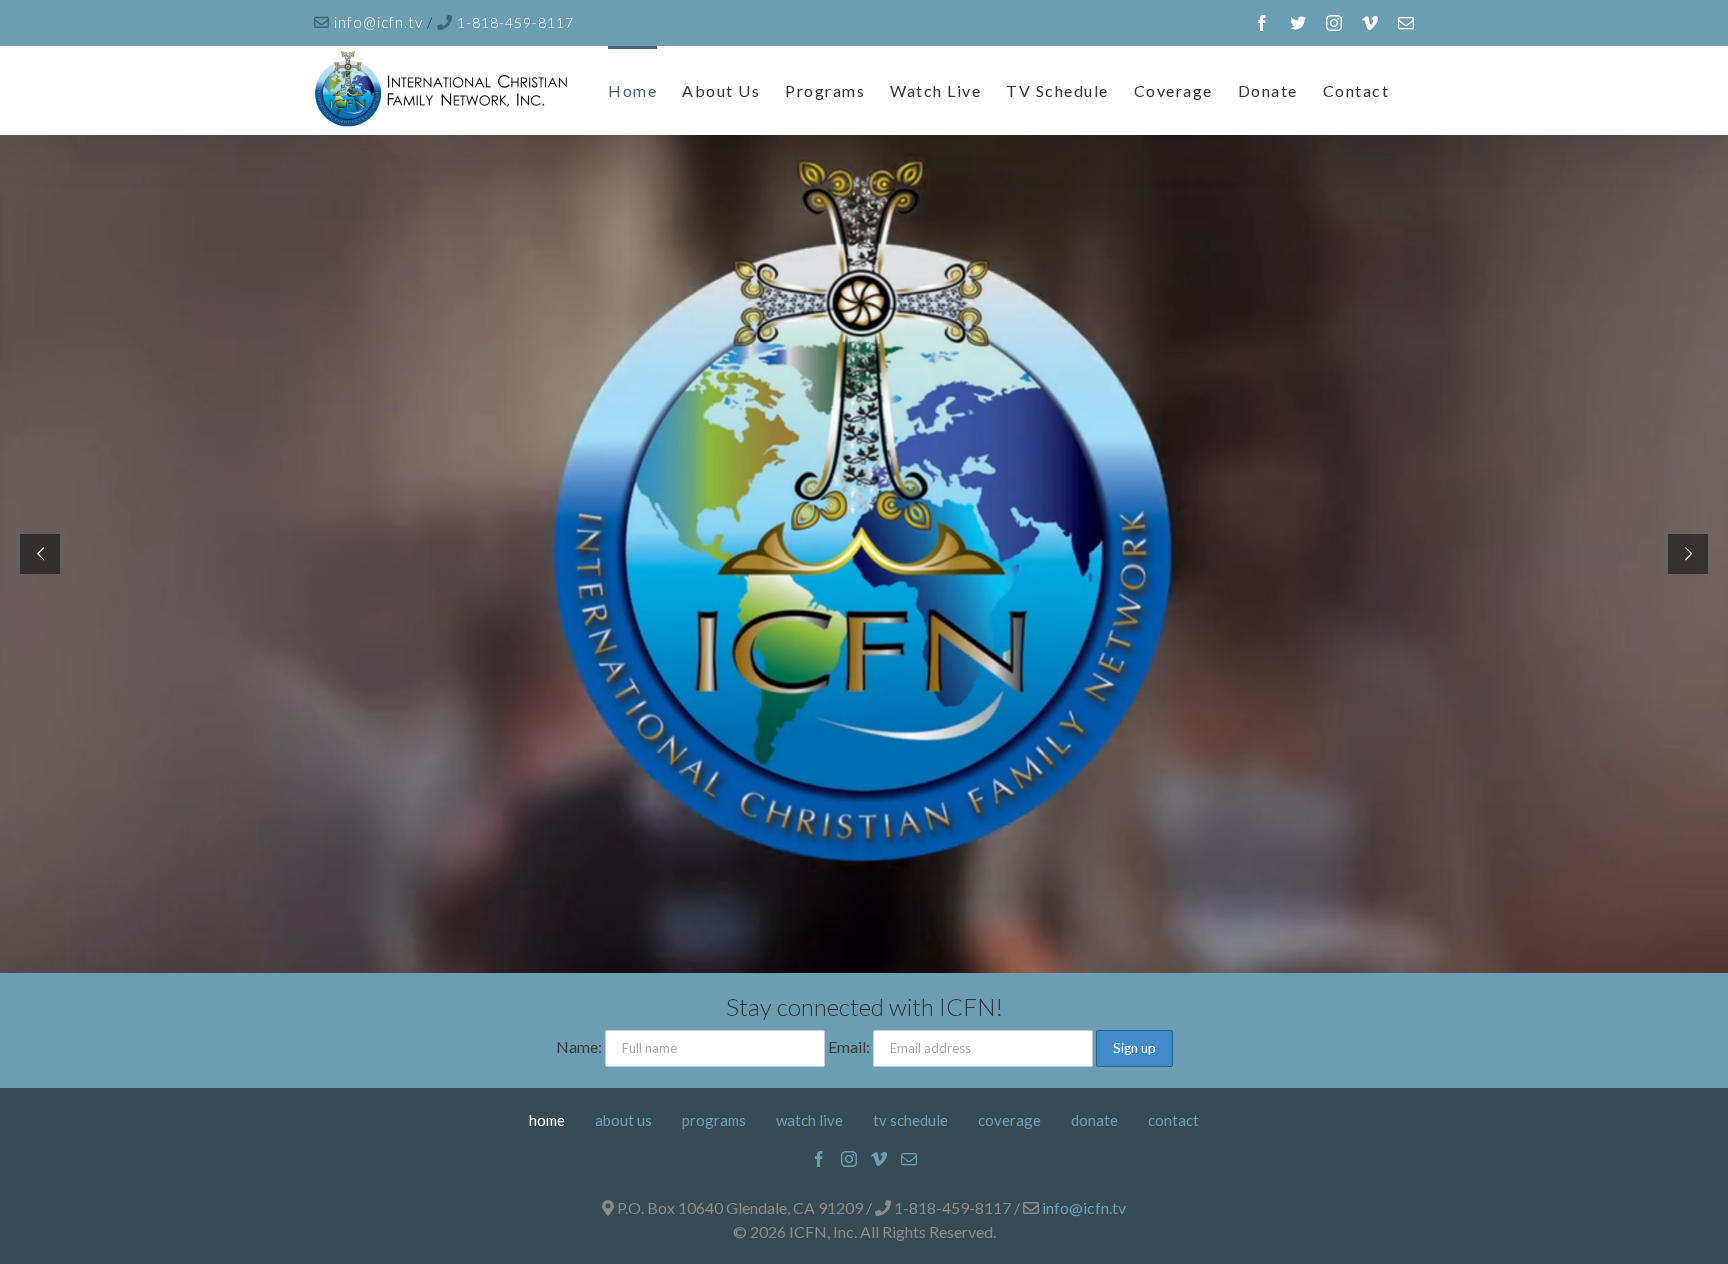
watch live (809, 1120)
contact (1173, 1120)
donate (1094, 1120)
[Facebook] (819, 1159)
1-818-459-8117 (515, 22)
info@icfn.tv (380, 22)
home (547, 1120)
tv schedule (910, 1120)
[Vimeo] (879, 1159)
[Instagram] (849, 1159)
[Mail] (909, 1159)
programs (714, 1120)
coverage (1009, 1120)
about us (623, 1120)
